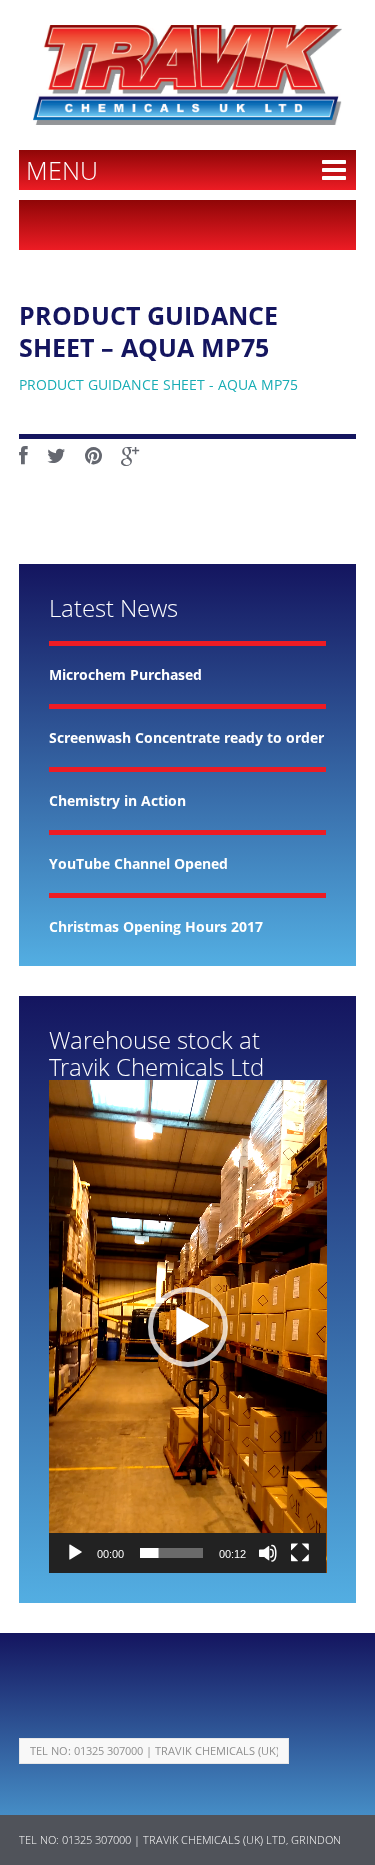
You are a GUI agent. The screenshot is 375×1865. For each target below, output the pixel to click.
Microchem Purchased (125, 674)
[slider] (172, 1553)
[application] (188, 1326)
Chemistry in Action (117, 800)
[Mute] (268, 1553)
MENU (62, 170)
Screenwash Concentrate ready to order (186, 737)
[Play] (75, 1553)
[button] (188, 1327)
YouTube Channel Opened (138, 863)
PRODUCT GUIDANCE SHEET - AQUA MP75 (158, 384)
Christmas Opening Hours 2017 (156, 926)
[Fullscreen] (300, 1553)
